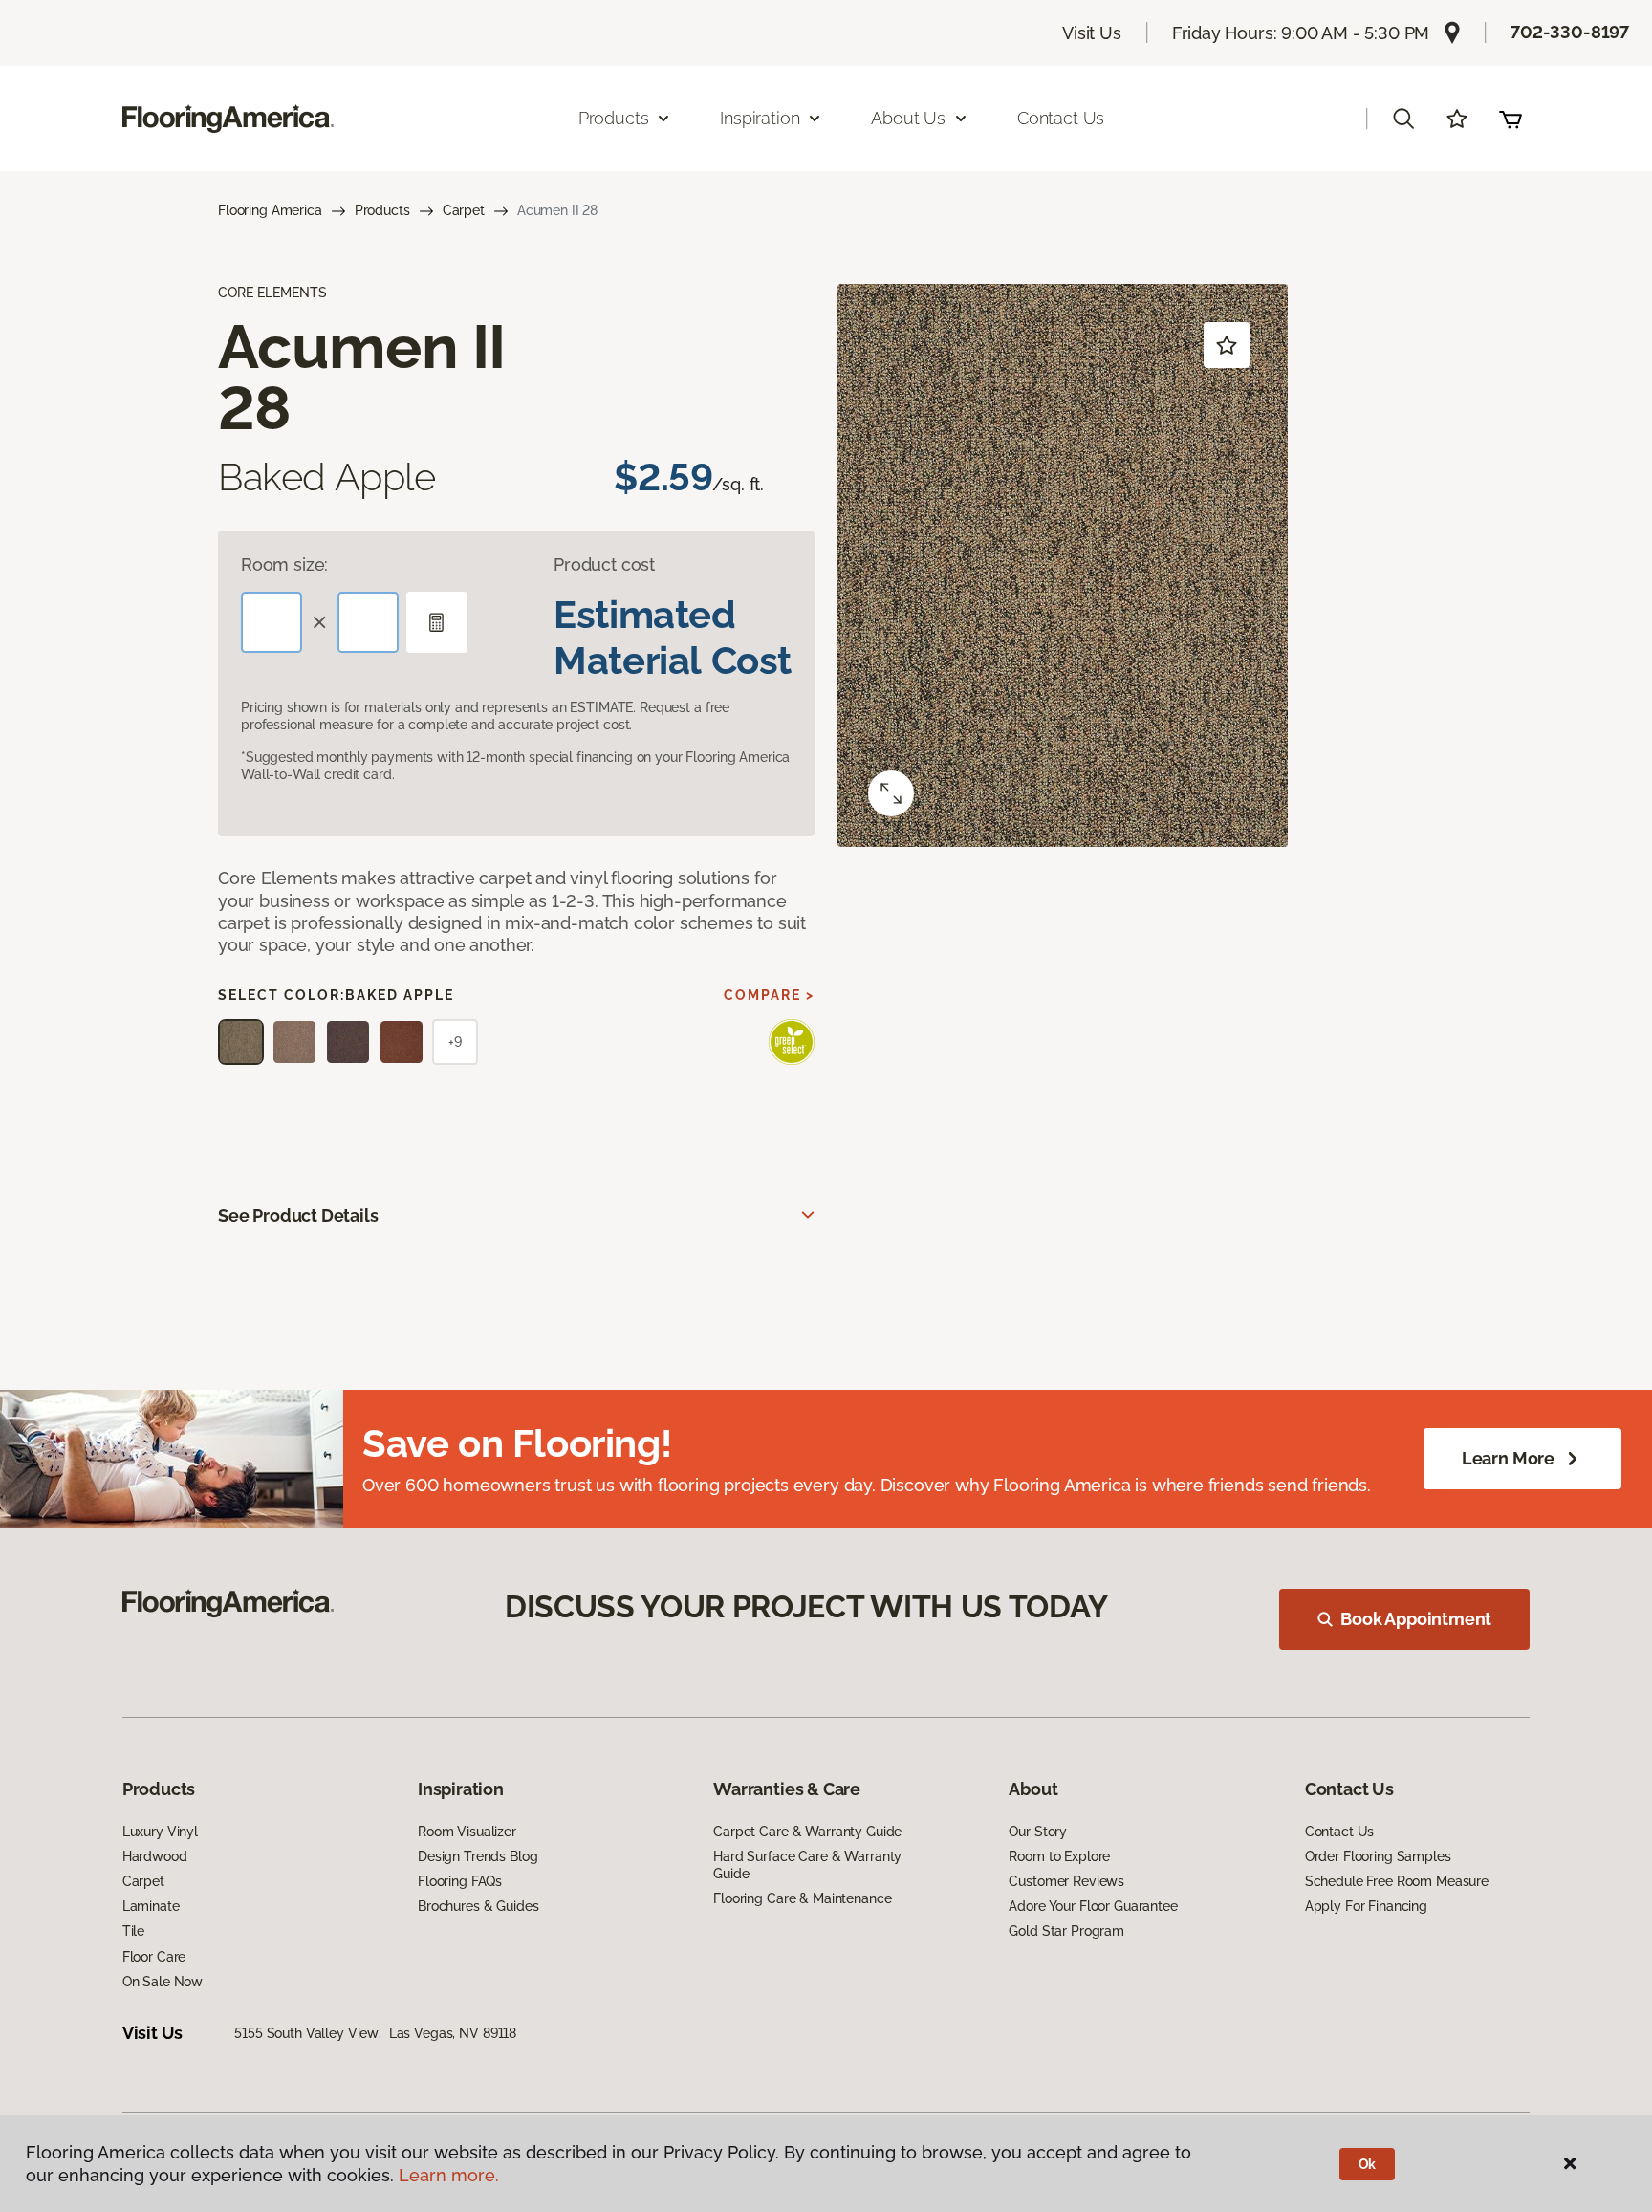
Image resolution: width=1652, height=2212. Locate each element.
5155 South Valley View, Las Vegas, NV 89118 (375, 2033)
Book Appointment (1416, 1619)
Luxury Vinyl (160, 1832)
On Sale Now (163, 1982)
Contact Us (1061, 118)
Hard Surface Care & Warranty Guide (807, 1865)
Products (382, 210)
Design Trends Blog (478, 1856)
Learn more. (449, 2175)
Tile (133, 1931)
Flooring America (270, 210)
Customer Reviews (1066, 1881)
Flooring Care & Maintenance (802, 1898)
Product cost (604, 564)
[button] (1403, 119)
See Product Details (298, 1215)
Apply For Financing (1366, 1906)
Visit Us (1092, 33)
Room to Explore (1059, 1856)
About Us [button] (908, 118)
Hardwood (155, 1856)
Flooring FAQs (460, 1881)
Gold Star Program (1066, 1931)
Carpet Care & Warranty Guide (807, 1832)
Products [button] (614, 118)
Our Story (1038, 1832)
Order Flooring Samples (1378, 1856)
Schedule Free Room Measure (1397, 1881)
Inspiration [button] (760, 118)
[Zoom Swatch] (891, 793)
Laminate (151, 1906)
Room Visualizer (467, 1832)
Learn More (1508, 1458)
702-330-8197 (1570, 32)
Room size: (284, 564)
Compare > (769, 995)
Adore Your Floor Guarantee (1093, 1906)
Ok (1368, 2164)
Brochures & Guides (478, 1906)
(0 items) (1511, 119)
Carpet (464, 210)
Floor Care (154, 1957)
